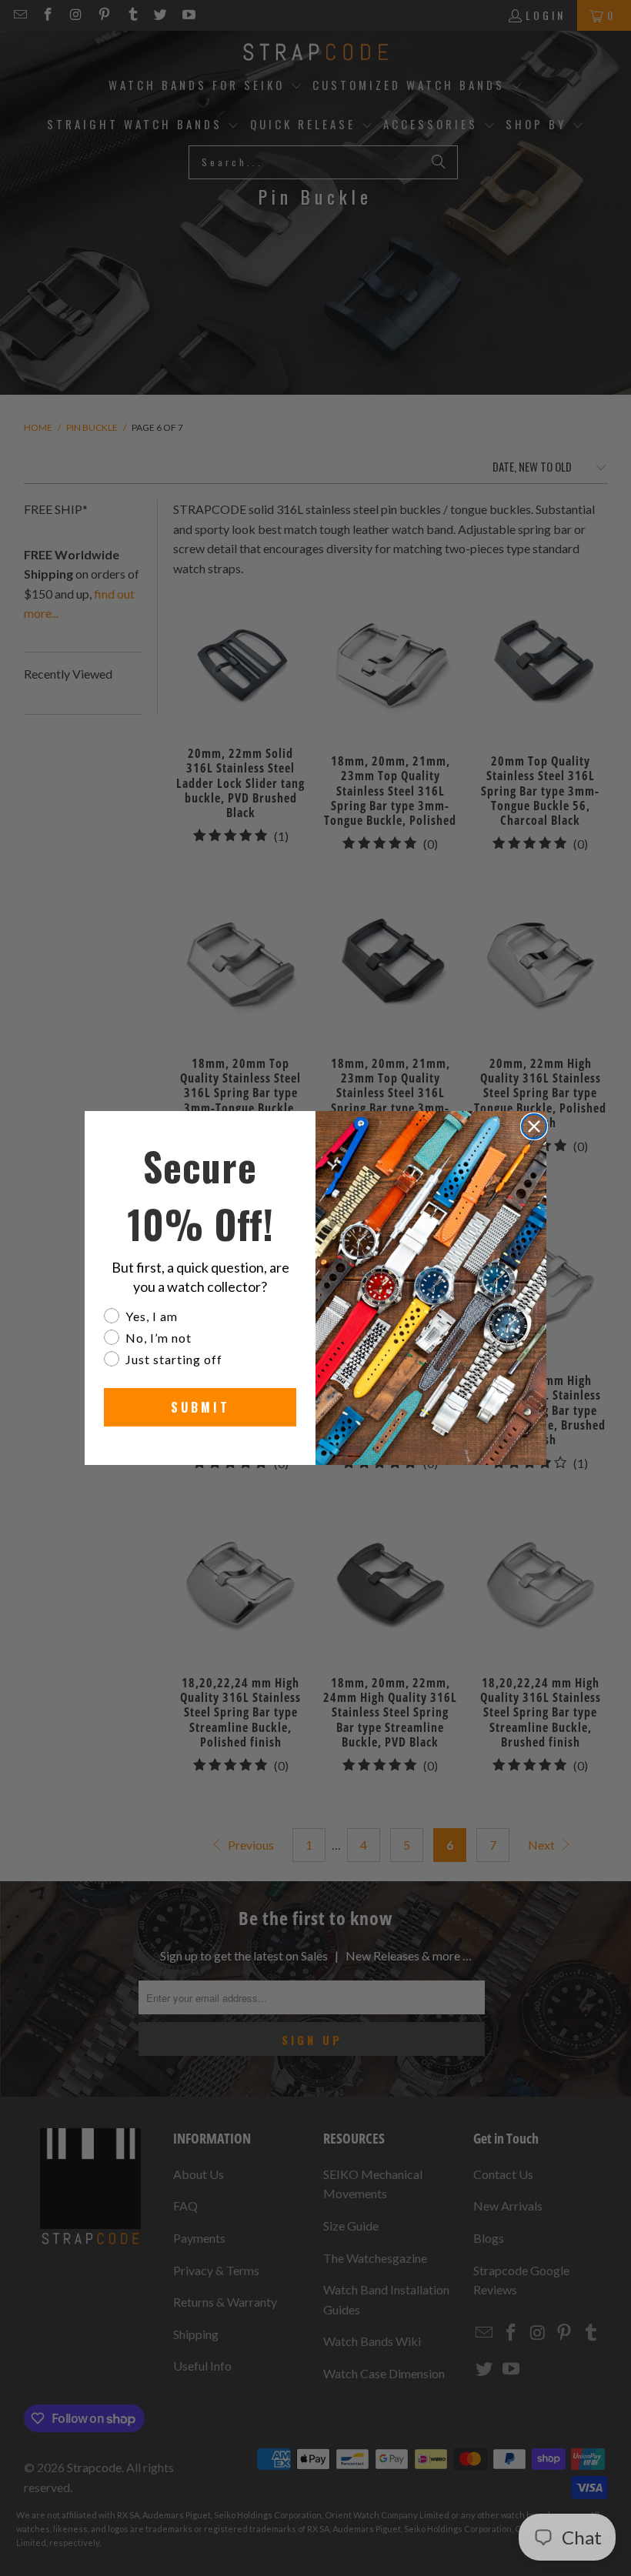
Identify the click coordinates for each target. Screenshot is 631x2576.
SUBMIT (200, 1407)
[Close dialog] (534, 1126)
